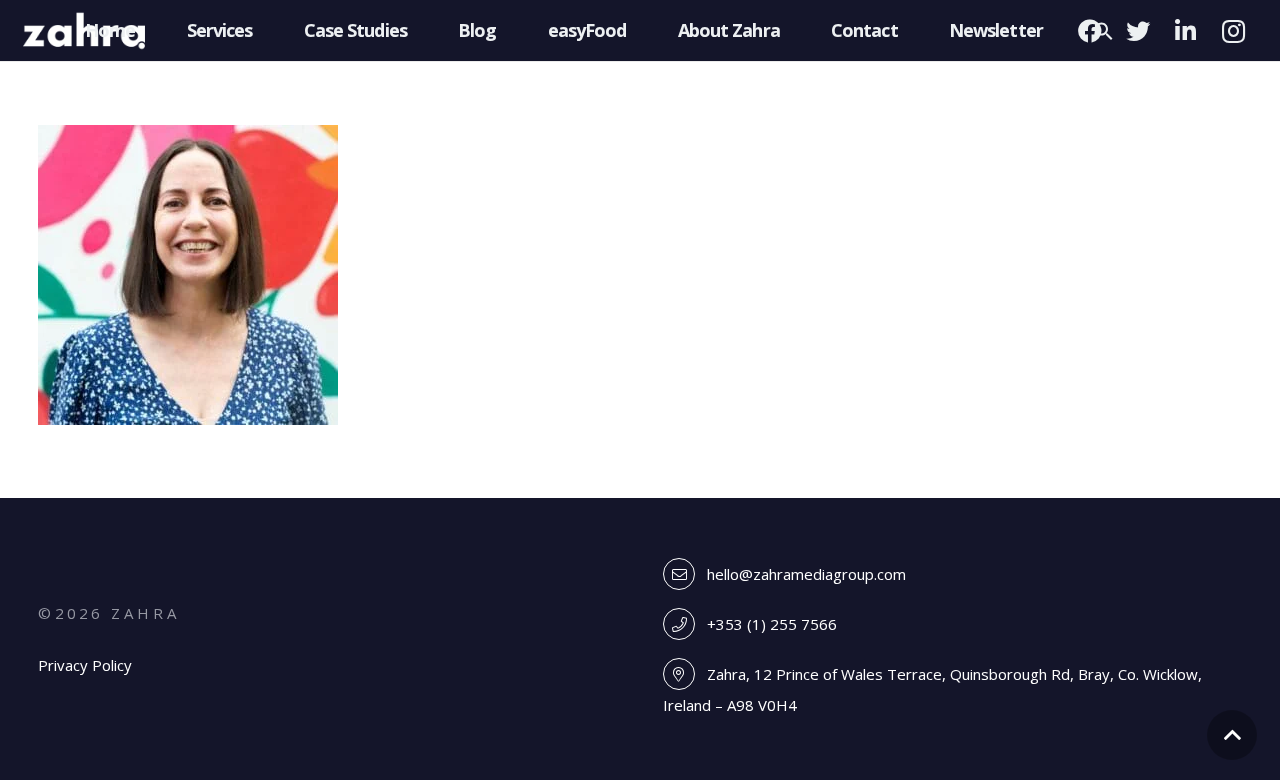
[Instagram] (1234, 31)
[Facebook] (1090, 31)
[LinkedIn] (1186, 31)
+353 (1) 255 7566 (772, 624)
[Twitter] (1138, 31)
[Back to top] (1232, 735)
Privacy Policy (85, 665)
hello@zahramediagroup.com (806, 574)
